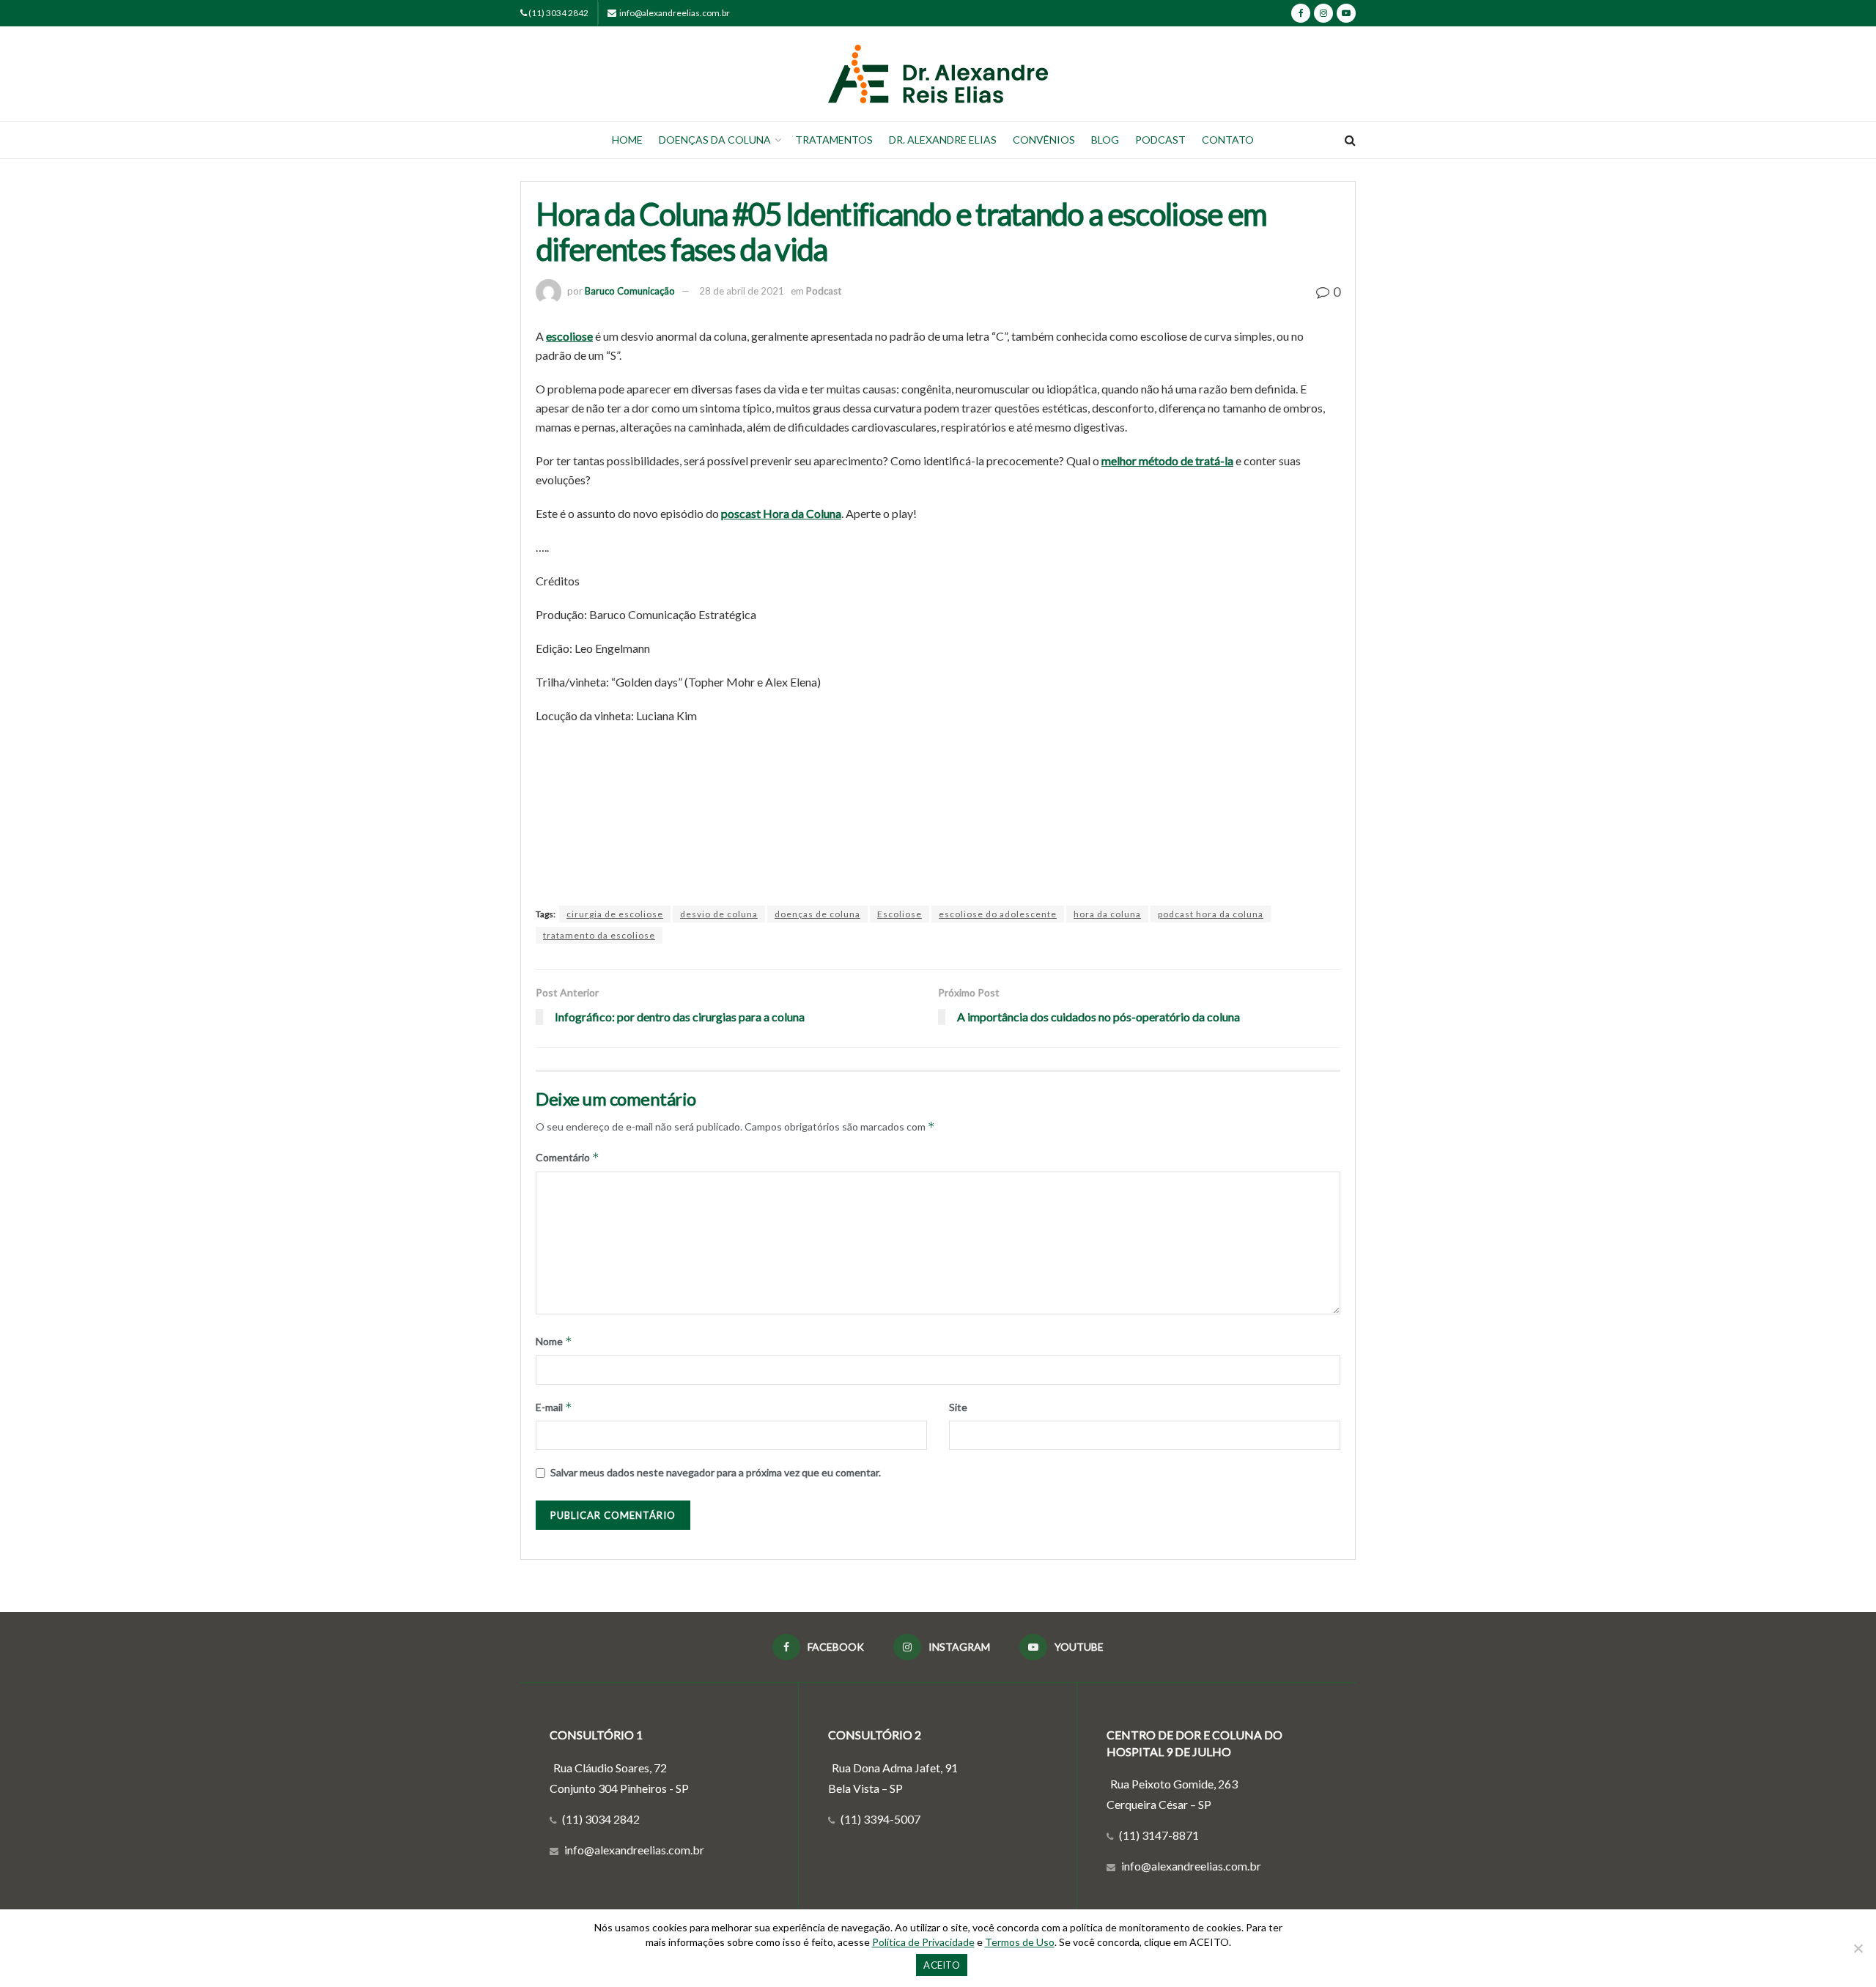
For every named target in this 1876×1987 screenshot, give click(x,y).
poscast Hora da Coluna (781, 513)
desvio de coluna (719, 914)
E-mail (554, 1407)
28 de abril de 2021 (742, 291)
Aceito (942, 1965)
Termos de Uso (1020, 1942)
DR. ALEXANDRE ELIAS (943, 140)
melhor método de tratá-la (1167, 460)
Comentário (568, 1157)
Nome (554, 1341)
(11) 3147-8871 (1158, 1835)
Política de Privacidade (923, 1942)
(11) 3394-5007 (880, 1819)
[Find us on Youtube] (1346, 13)
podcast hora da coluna (1211, 914)
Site (958, 1407)
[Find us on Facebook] (1301, 13)
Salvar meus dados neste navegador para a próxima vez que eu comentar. (716, 1472)
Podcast (824, 291)
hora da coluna (1107, 914)
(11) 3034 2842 (558, 13)
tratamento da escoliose (599, 935)
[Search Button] (1350, 140)
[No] (1858, 1948)
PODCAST (1160, 140)
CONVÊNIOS (1044, 140)
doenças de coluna (817, 914)
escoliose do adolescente (998, 914)
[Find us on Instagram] (1323, 13)
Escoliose (900, 914)
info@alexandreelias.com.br (674, 13)
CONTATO (1228, 140)
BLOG (1105, 140)
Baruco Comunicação (630, 291)
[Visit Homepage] (938, 74)
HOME (627, 140)
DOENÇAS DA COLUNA (715, 140)
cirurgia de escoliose (615, 914)
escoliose (569, 336)
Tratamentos (834, 140)
